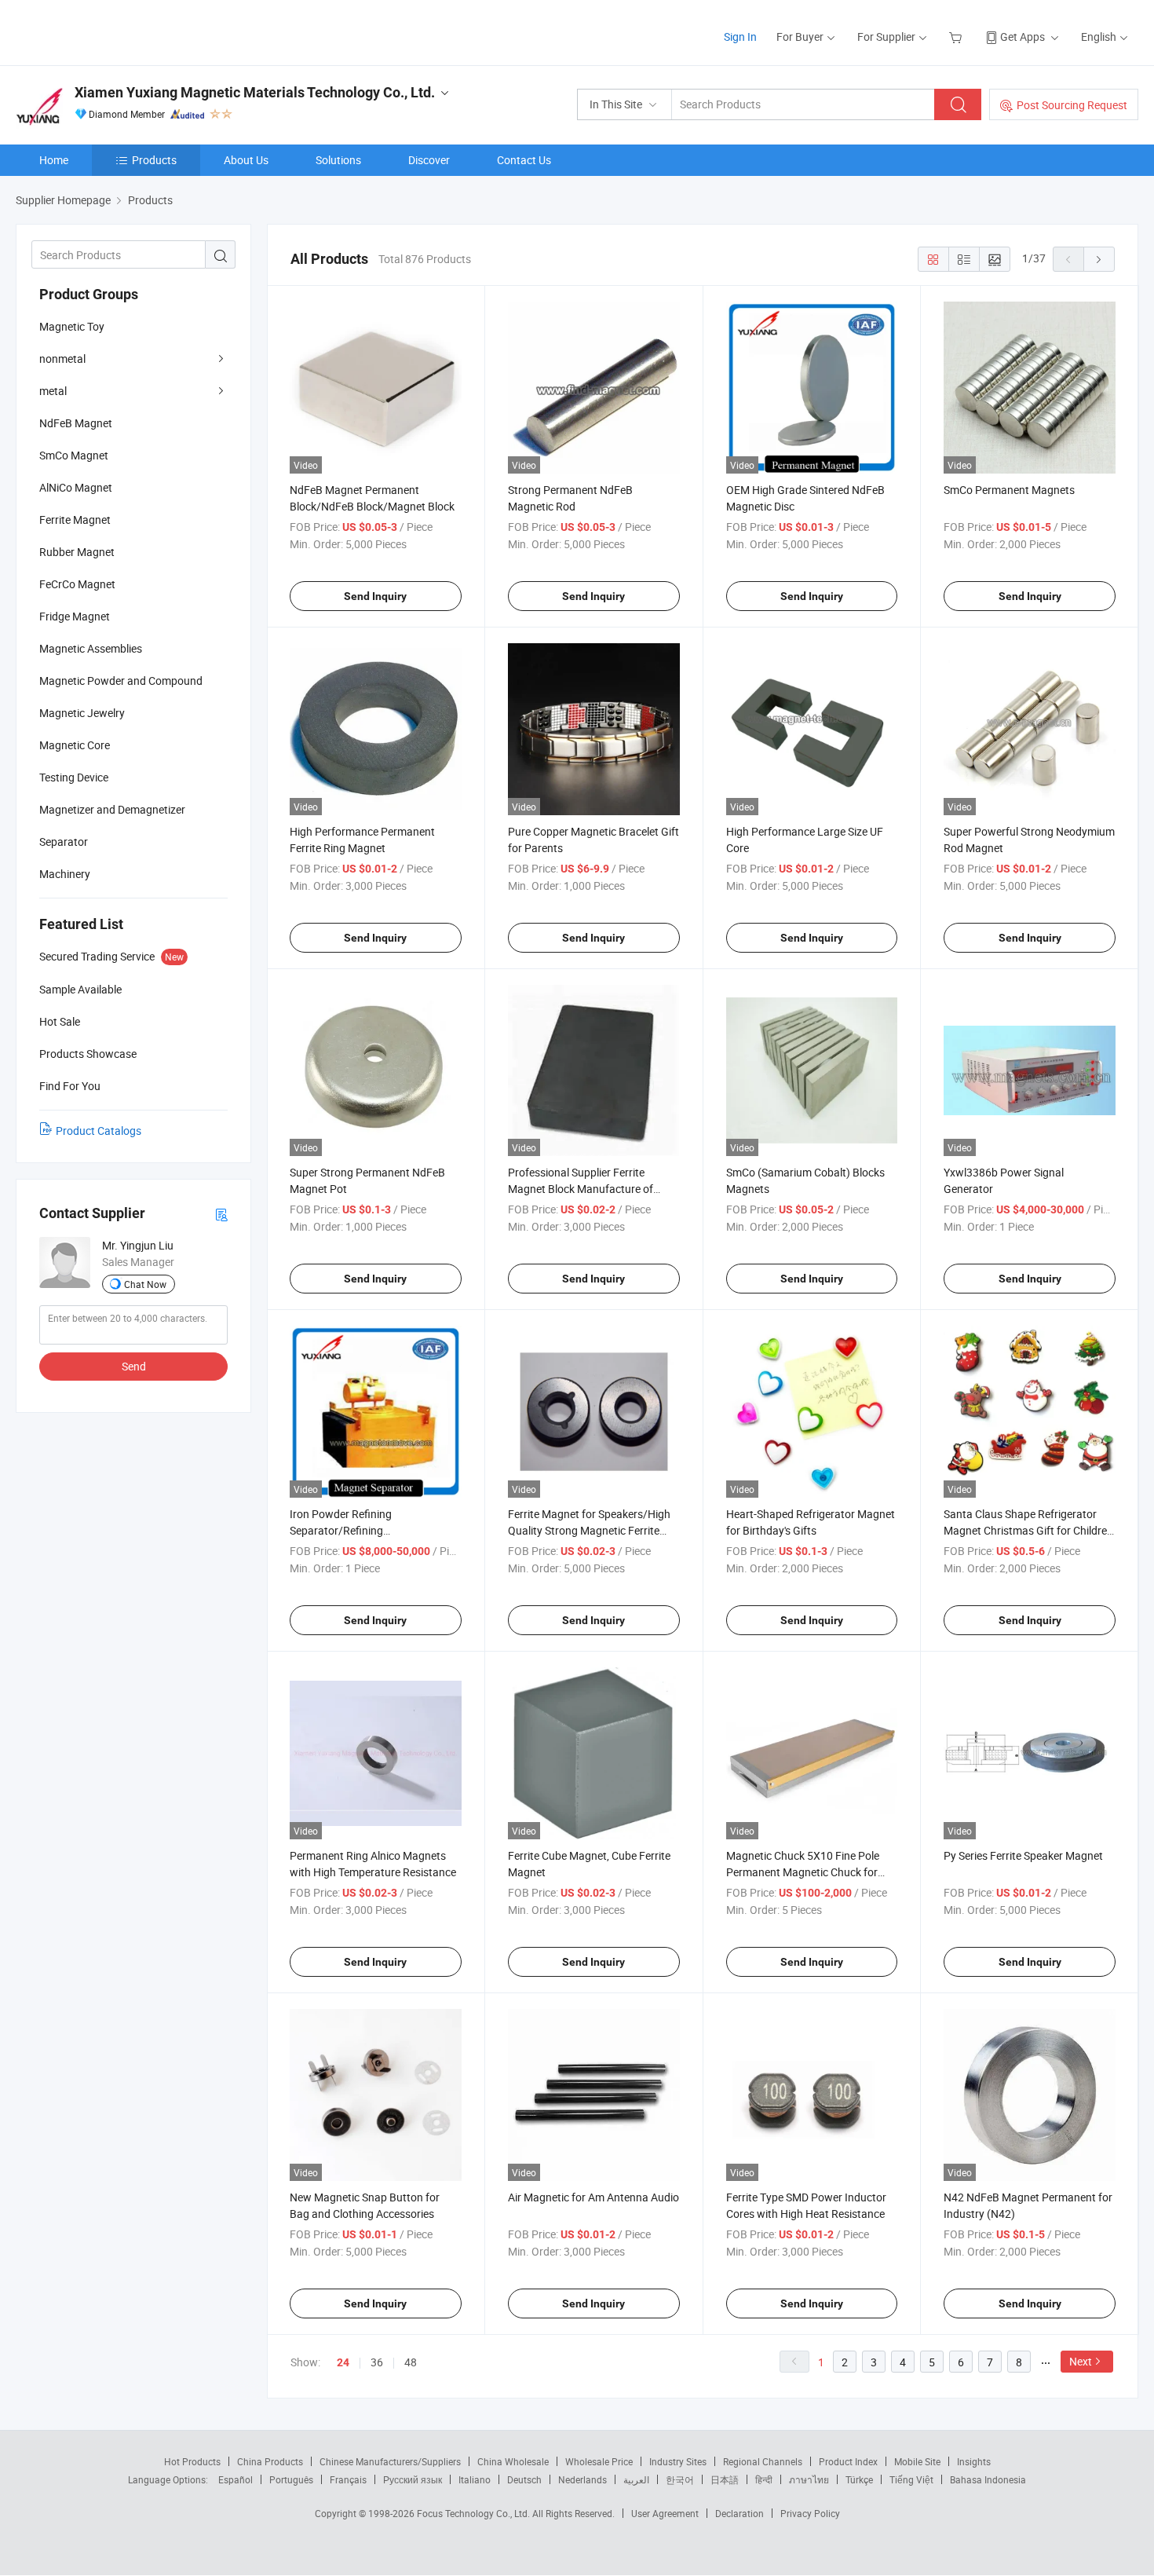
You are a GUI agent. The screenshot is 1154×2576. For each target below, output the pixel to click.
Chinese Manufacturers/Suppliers (390, 2461)
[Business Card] (221, 1214)
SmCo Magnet (74, 455)
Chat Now (145, 1284)
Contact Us (524, 160)
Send (134, 1366)
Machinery (65, 874)
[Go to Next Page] (1099, 259)
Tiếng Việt (911, 2479)
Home (54, 160)
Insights (974, 2461)
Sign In (740, 37)
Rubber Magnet (77, 552)
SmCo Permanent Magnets (1009, 490)
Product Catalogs (99, 1131)
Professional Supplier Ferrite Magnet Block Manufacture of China (581, 1189)
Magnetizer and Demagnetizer (112, 809)
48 (411, 2362)
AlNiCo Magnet (76, 487)
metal (53, 391)
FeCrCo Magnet (77, 584)
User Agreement (665, 2513)
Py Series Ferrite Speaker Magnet (1023, 1855)
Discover (429, 160)
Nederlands (582, 2479)
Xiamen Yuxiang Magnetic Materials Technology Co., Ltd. (255, 92)
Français (348, 2479)
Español (236, 2479)
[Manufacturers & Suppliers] (117, 31)
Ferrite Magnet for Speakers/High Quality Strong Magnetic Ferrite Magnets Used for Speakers (589, 1530)
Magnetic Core (75, 745)
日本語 (725, 2479)
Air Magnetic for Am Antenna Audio (593, 2197)
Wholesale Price (599, 2461)
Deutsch (524, 2479)
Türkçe (859, 2479)
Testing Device (74, 777)
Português (291, 2479)
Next (1081, 2361)
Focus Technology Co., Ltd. (475, 2513)
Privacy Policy (810, 2513)
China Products (270, 2461)
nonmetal (62, 359)
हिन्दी (764, 2479)
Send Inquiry (375, 596)
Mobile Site (917, 2461)
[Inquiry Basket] (957, 37)
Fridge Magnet (75, 616)
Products (154, 160)
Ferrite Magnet (75, 520)
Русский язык (413, 2479)
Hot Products (192, 2461)
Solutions (338, 160)
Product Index (848, 2461)
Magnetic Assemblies (91, 648)
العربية (636, 2479)
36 (377, 2362)
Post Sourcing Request (1072, 105)
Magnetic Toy (72, 326)
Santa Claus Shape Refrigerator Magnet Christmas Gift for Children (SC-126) (1028, 1530)
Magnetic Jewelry (82, 713)
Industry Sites (678, 2461)
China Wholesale (513, 2461)
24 (343, 2362)
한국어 (680, 2479)
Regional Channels (763, 2461)
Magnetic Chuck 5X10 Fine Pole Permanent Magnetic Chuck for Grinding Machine (803, 1872)
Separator (64, 842)
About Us (246, 160)
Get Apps (1023, 37)
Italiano (475, 2479)
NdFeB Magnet (76, 423)
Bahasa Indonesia (988, 2479)
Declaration (740, 2513)
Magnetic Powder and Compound (121, 681)
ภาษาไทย (809, 2479)
